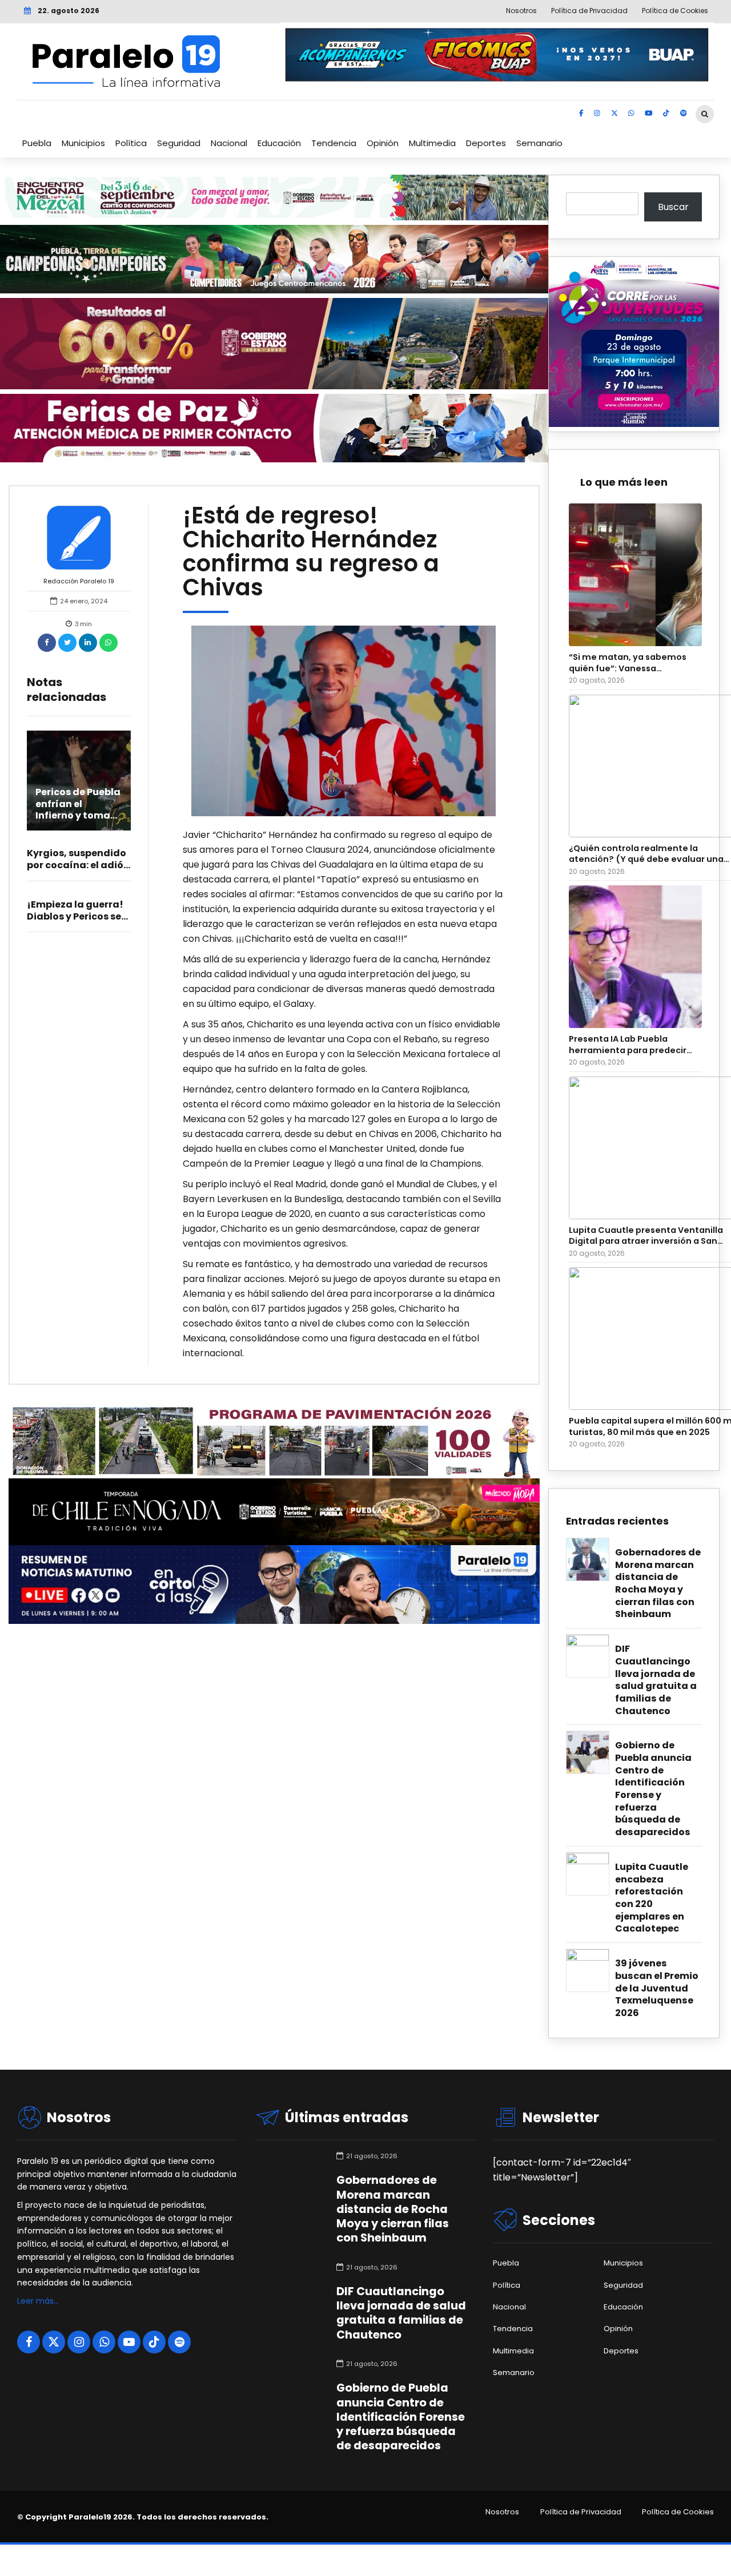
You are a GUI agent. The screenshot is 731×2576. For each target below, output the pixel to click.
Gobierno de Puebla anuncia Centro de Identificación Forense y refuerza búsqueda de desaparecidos (653, 1789)
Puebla (37, 143)
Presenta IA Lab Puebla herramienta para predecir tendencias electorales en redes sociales (628, 1045)
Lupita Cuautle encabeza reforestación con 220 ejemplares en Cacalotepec (652, 1898)
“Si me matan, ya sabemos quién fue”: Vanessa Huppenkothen (628, 663)
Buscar (673, 207)
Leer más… (38, 2301)
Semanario (539, 143)
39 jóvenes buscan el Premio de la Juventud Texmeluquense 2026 (657, 1988)
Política (131, 143)
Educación (279, 143)
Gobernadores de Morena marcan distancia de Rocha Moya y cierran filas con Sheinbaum (658, 1583)
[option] (344, 721)
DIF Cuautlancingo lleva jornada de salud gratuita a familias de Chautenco (656, 1680)
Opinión (383, 143)
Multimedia (432, 143)
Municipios (83, 143)
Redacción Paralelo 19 (79, 581)
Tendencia (334, 143)
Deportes (486, 143)
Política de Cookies (678, 2512)
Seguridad (179, 143)
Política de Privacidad (581, 2512)
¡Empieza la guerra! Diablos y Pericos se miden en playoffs (75, 916)
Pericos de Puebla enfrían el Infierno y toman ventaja (78, 810)
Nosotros (502, 2512)
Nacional (229, 143)
